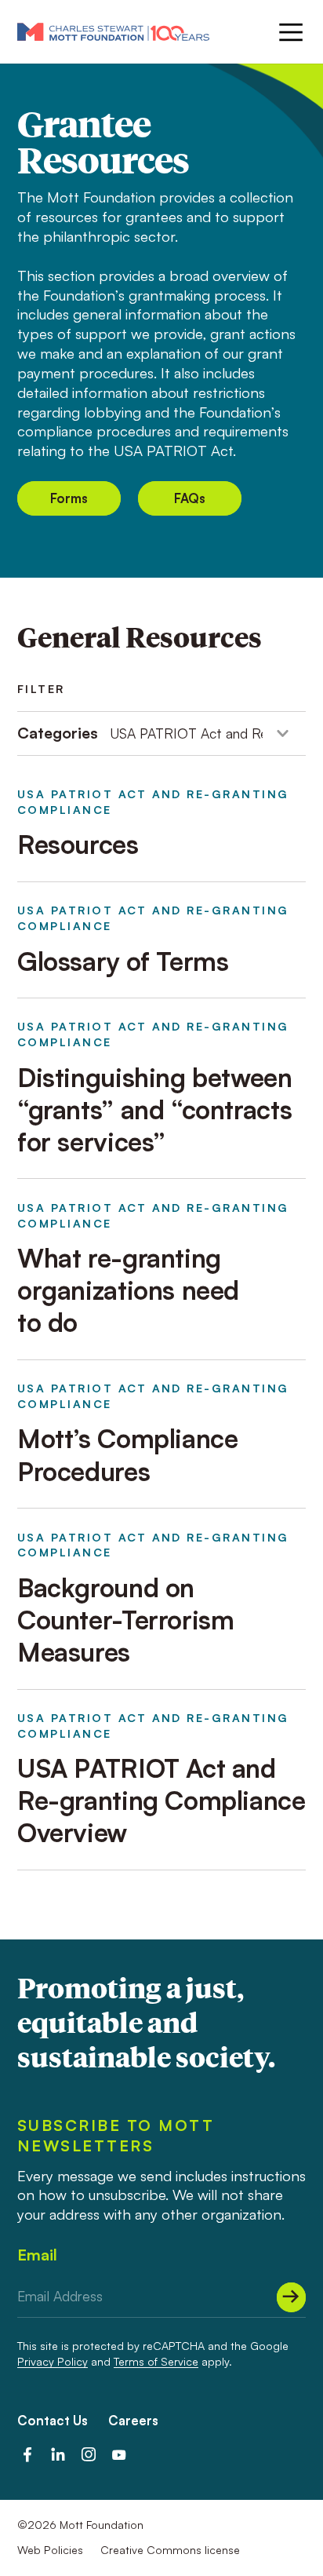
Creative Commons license (170, 2550)
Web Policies (50, 2550)
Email (37, 2255)
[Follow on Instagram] (89, 2454)
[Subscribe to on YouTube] (119, 2454)
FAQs (190, 498)
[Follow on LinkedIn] (58, 2454)
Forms (69, 498)
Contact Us (53, 2420)
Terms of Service (156, 2361)
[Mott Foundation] (113, 31)
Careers (133, 2420)
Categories (58, 733)
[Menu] (289, 32)
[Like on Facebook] (27, 2454)
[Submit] (291, 2297)
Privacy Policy (53, 2361)
